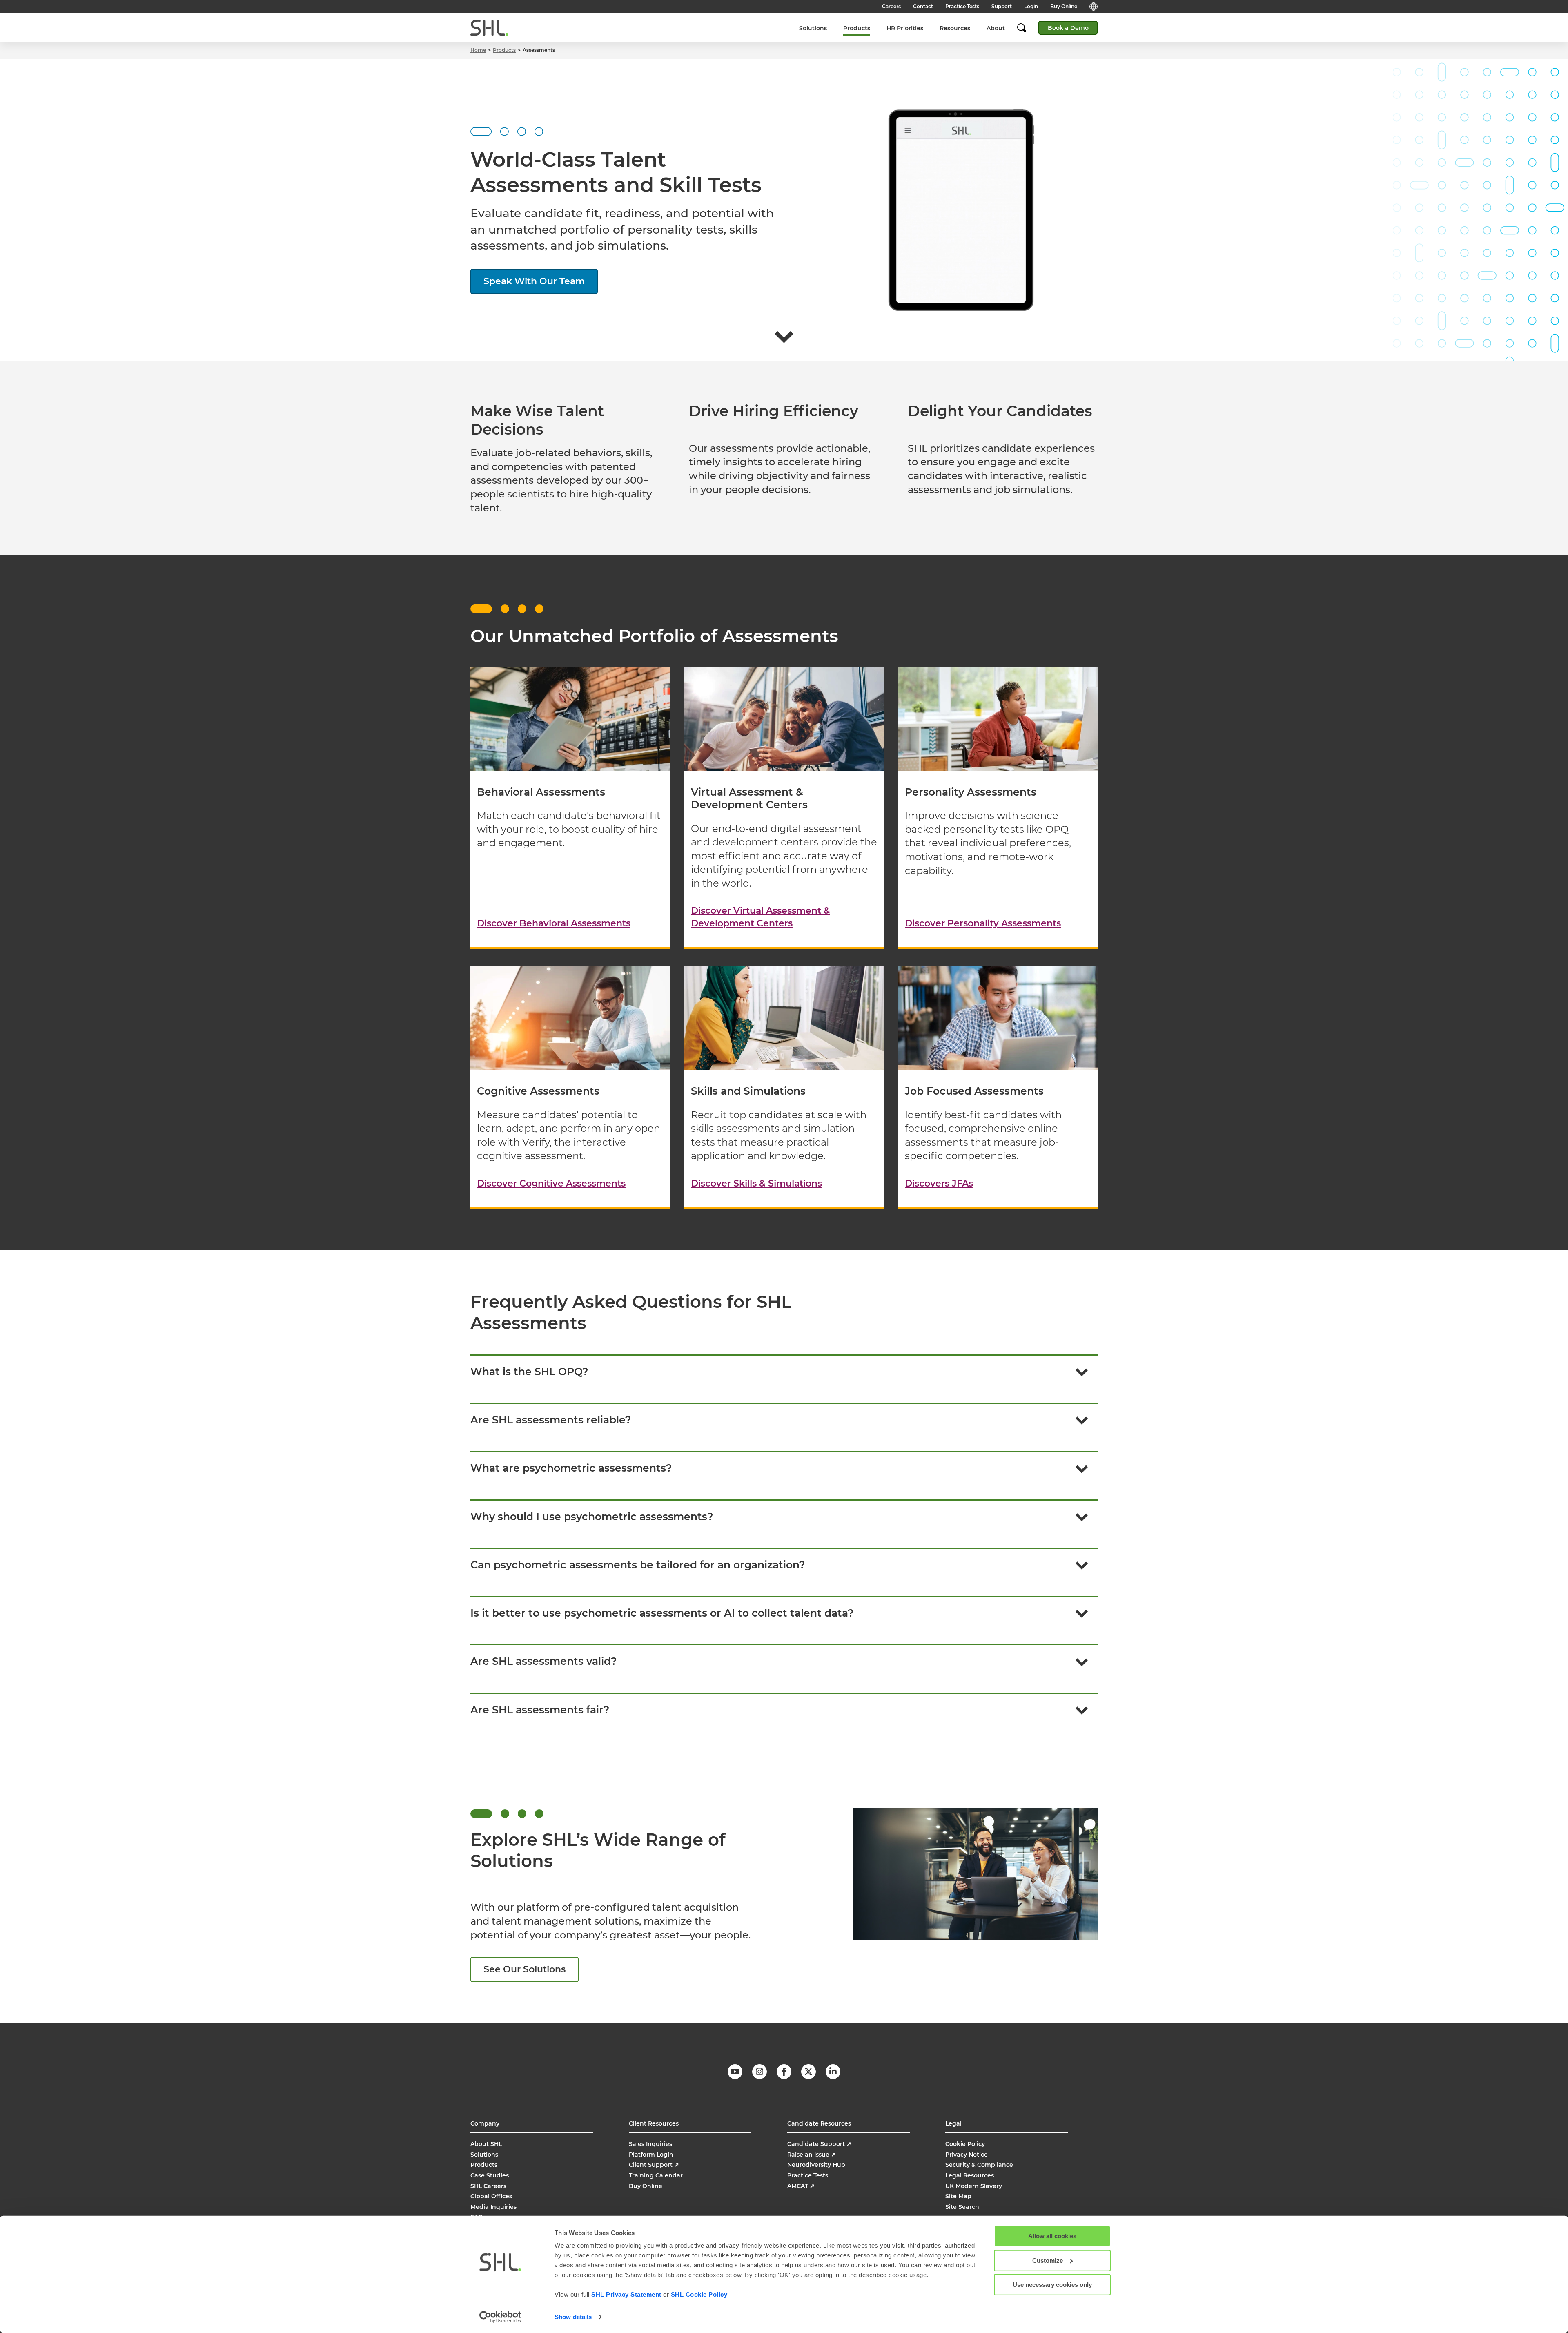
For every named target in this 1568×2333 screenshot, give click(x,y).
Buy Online (1064, 6)
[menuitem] (813, 28)
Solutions (813, 28)
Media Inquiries (493, 2207)
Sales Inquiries (650, 2144)
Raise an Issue (812, 2155)
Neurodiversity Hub (816, 2165)
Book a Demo (1068, 28)
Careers (891, 6)
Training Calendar (656, 2175)
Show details (573, 2317)
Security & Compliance (979, 2165)
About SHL (486, 2144)
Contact (923, 6)
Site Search (962, 2207)
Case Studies (490, 2175)
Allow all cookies (1052, 2236)
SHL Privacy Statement (626, 2294)
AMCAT (801, 2186)
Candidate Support (819, 2144)
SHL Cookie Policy (699, 2294)
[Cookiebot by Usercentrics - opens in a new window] (500, 2317)
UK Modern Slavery (974, 2186)
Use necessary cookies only (1052, 2285)
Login (1031, 6)
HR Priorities (905, 28)
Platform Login (651, 2155)
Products (857, 28)
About (996, 28)
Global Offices (491, 2196)
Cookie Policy (965, 2144)
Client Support (654, 2165)
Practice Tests (962, 6)
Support (1002, 6)
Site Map (958, 2196)
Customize (1048, 2260)
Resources (955, 28)
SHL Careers (488, 2186)
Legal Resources (970, 2175)
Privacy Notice (967, 2155)
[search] (1026, 28)
